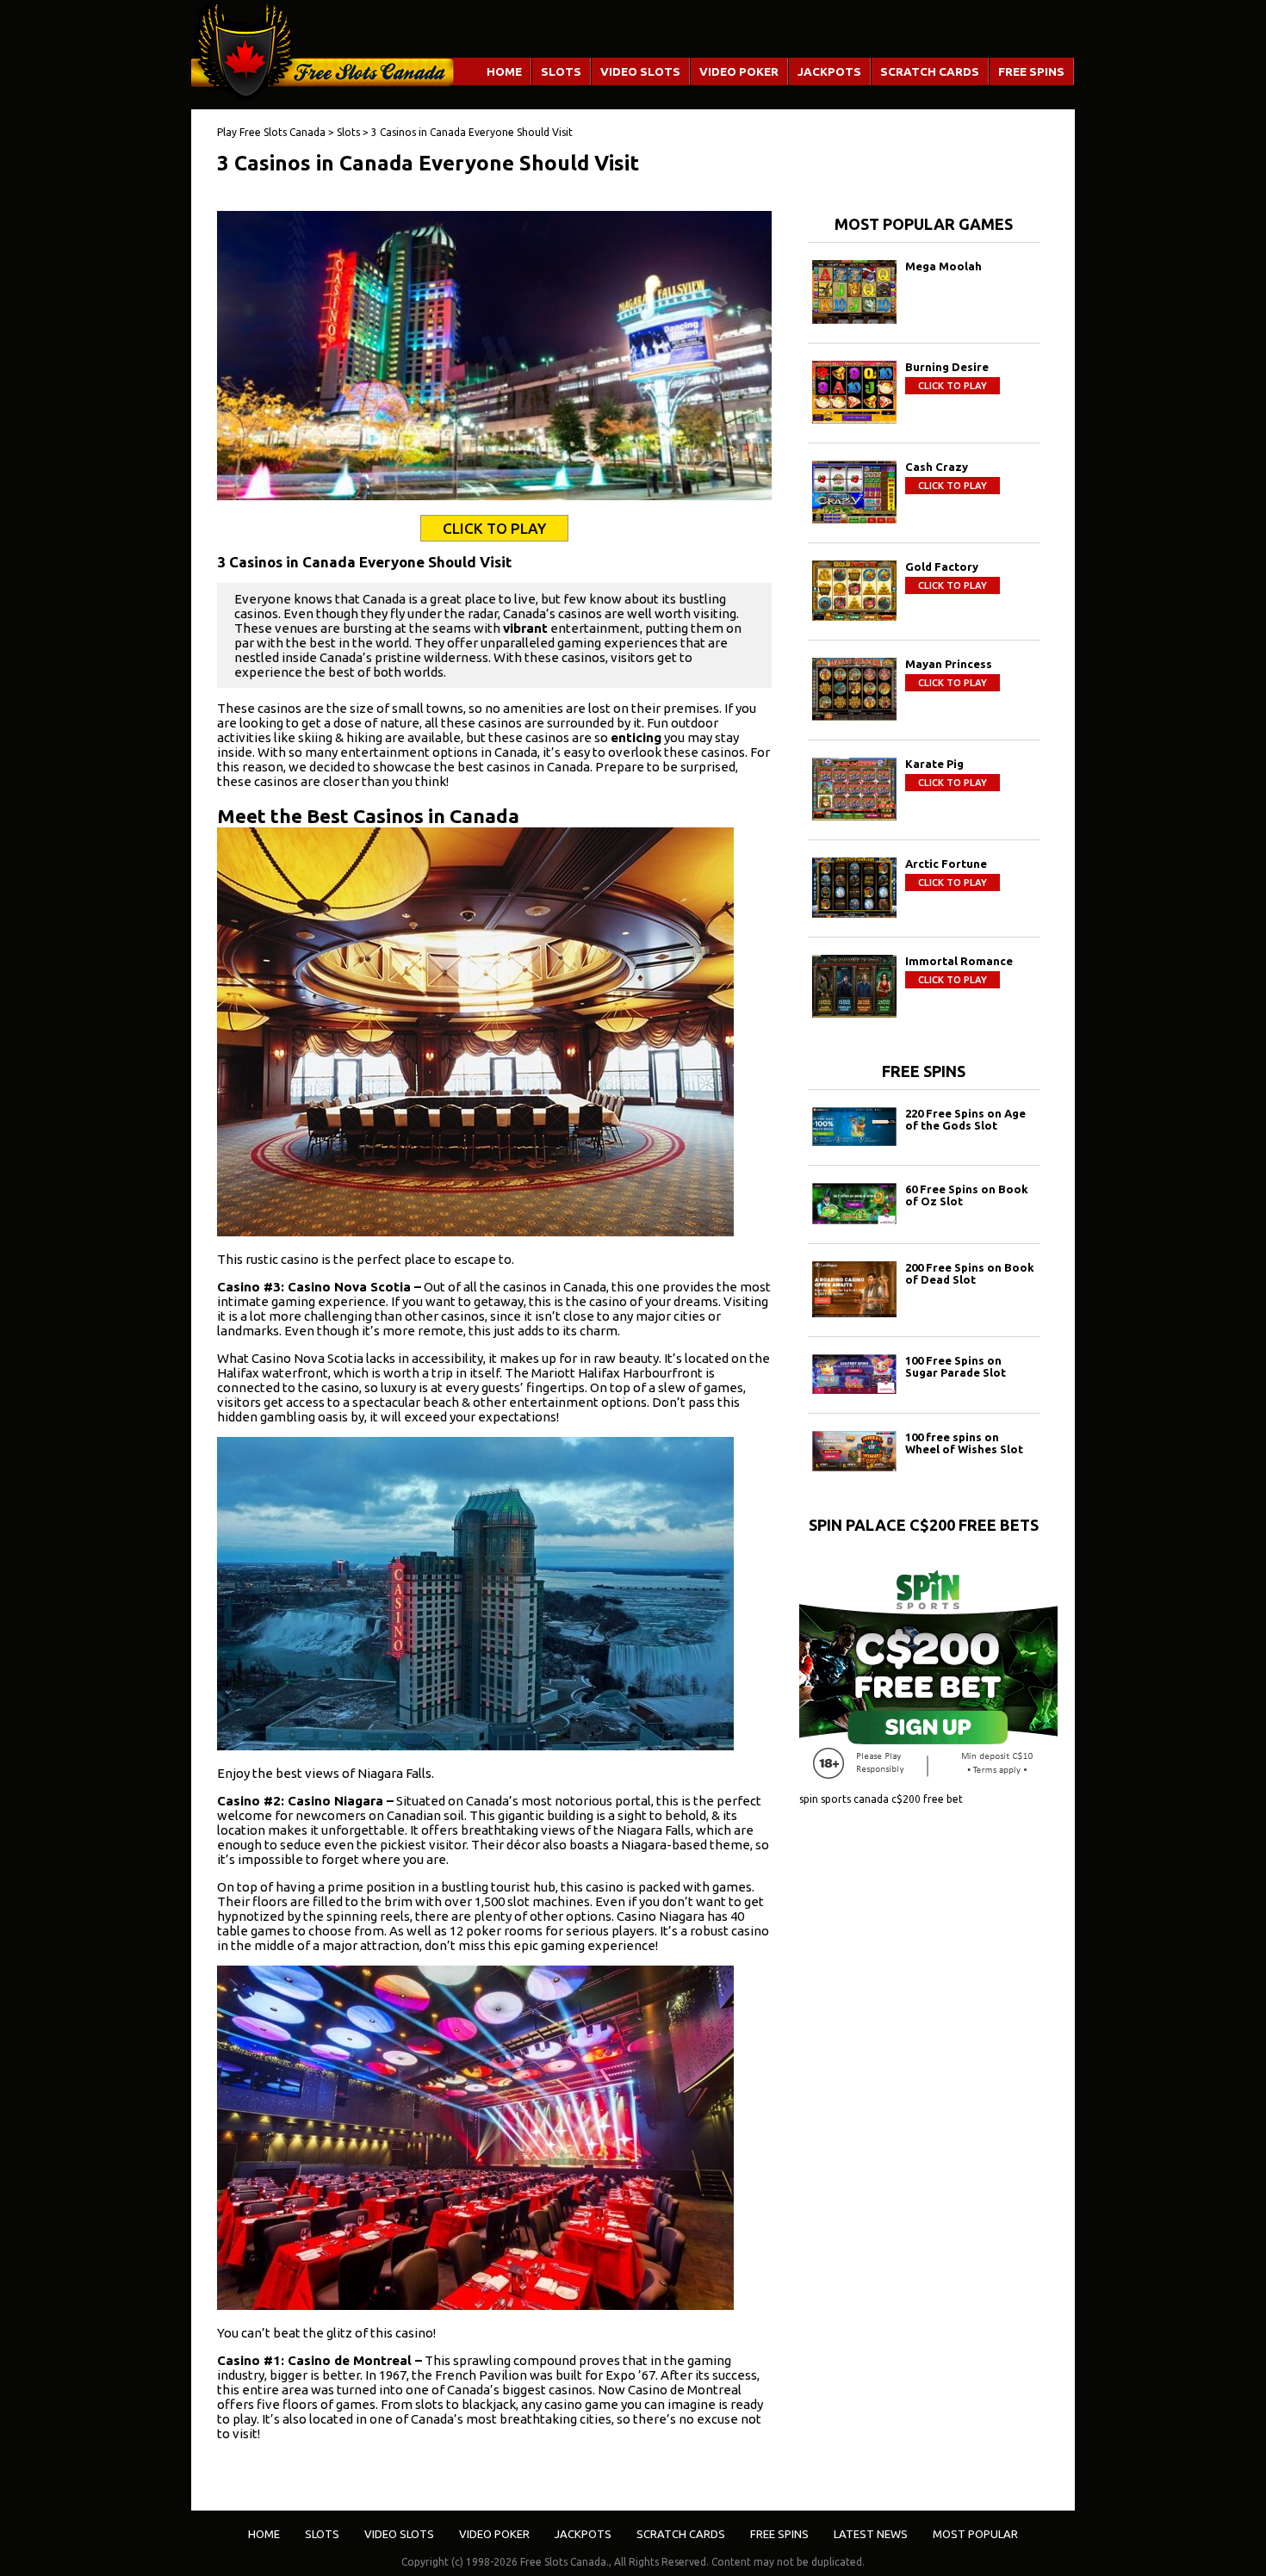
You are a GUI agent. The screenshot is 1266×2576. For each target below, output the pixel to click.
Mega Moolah (943, 266)
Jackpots (829, 71)
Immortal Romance (959, 961)
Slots (561, 71)
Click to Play (494, 528)
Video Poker (739, 71)
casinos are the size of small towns (360, 708)
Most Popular (975, 2534)
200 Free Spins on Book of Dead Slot (970, 1273)
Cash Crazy (937, 467)
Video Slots (640, 71)
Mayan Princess (949, 664)
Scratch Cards (930, 71)
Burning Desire (947, 367)
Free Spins (1031, 71)
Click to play (953, 386)
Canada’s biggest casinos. (520, 2390)
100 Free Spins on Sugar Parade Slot (956, 1366)
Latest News (871, 2534)
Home (504, 71)
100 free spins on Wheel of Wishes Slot (964, 1443)
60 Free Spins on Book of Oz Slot (967, 1195)
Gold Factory (942, 567)
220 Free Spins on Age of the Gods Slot (965, 1119)
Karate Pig (934, 764)
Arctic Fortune (946, 864)
